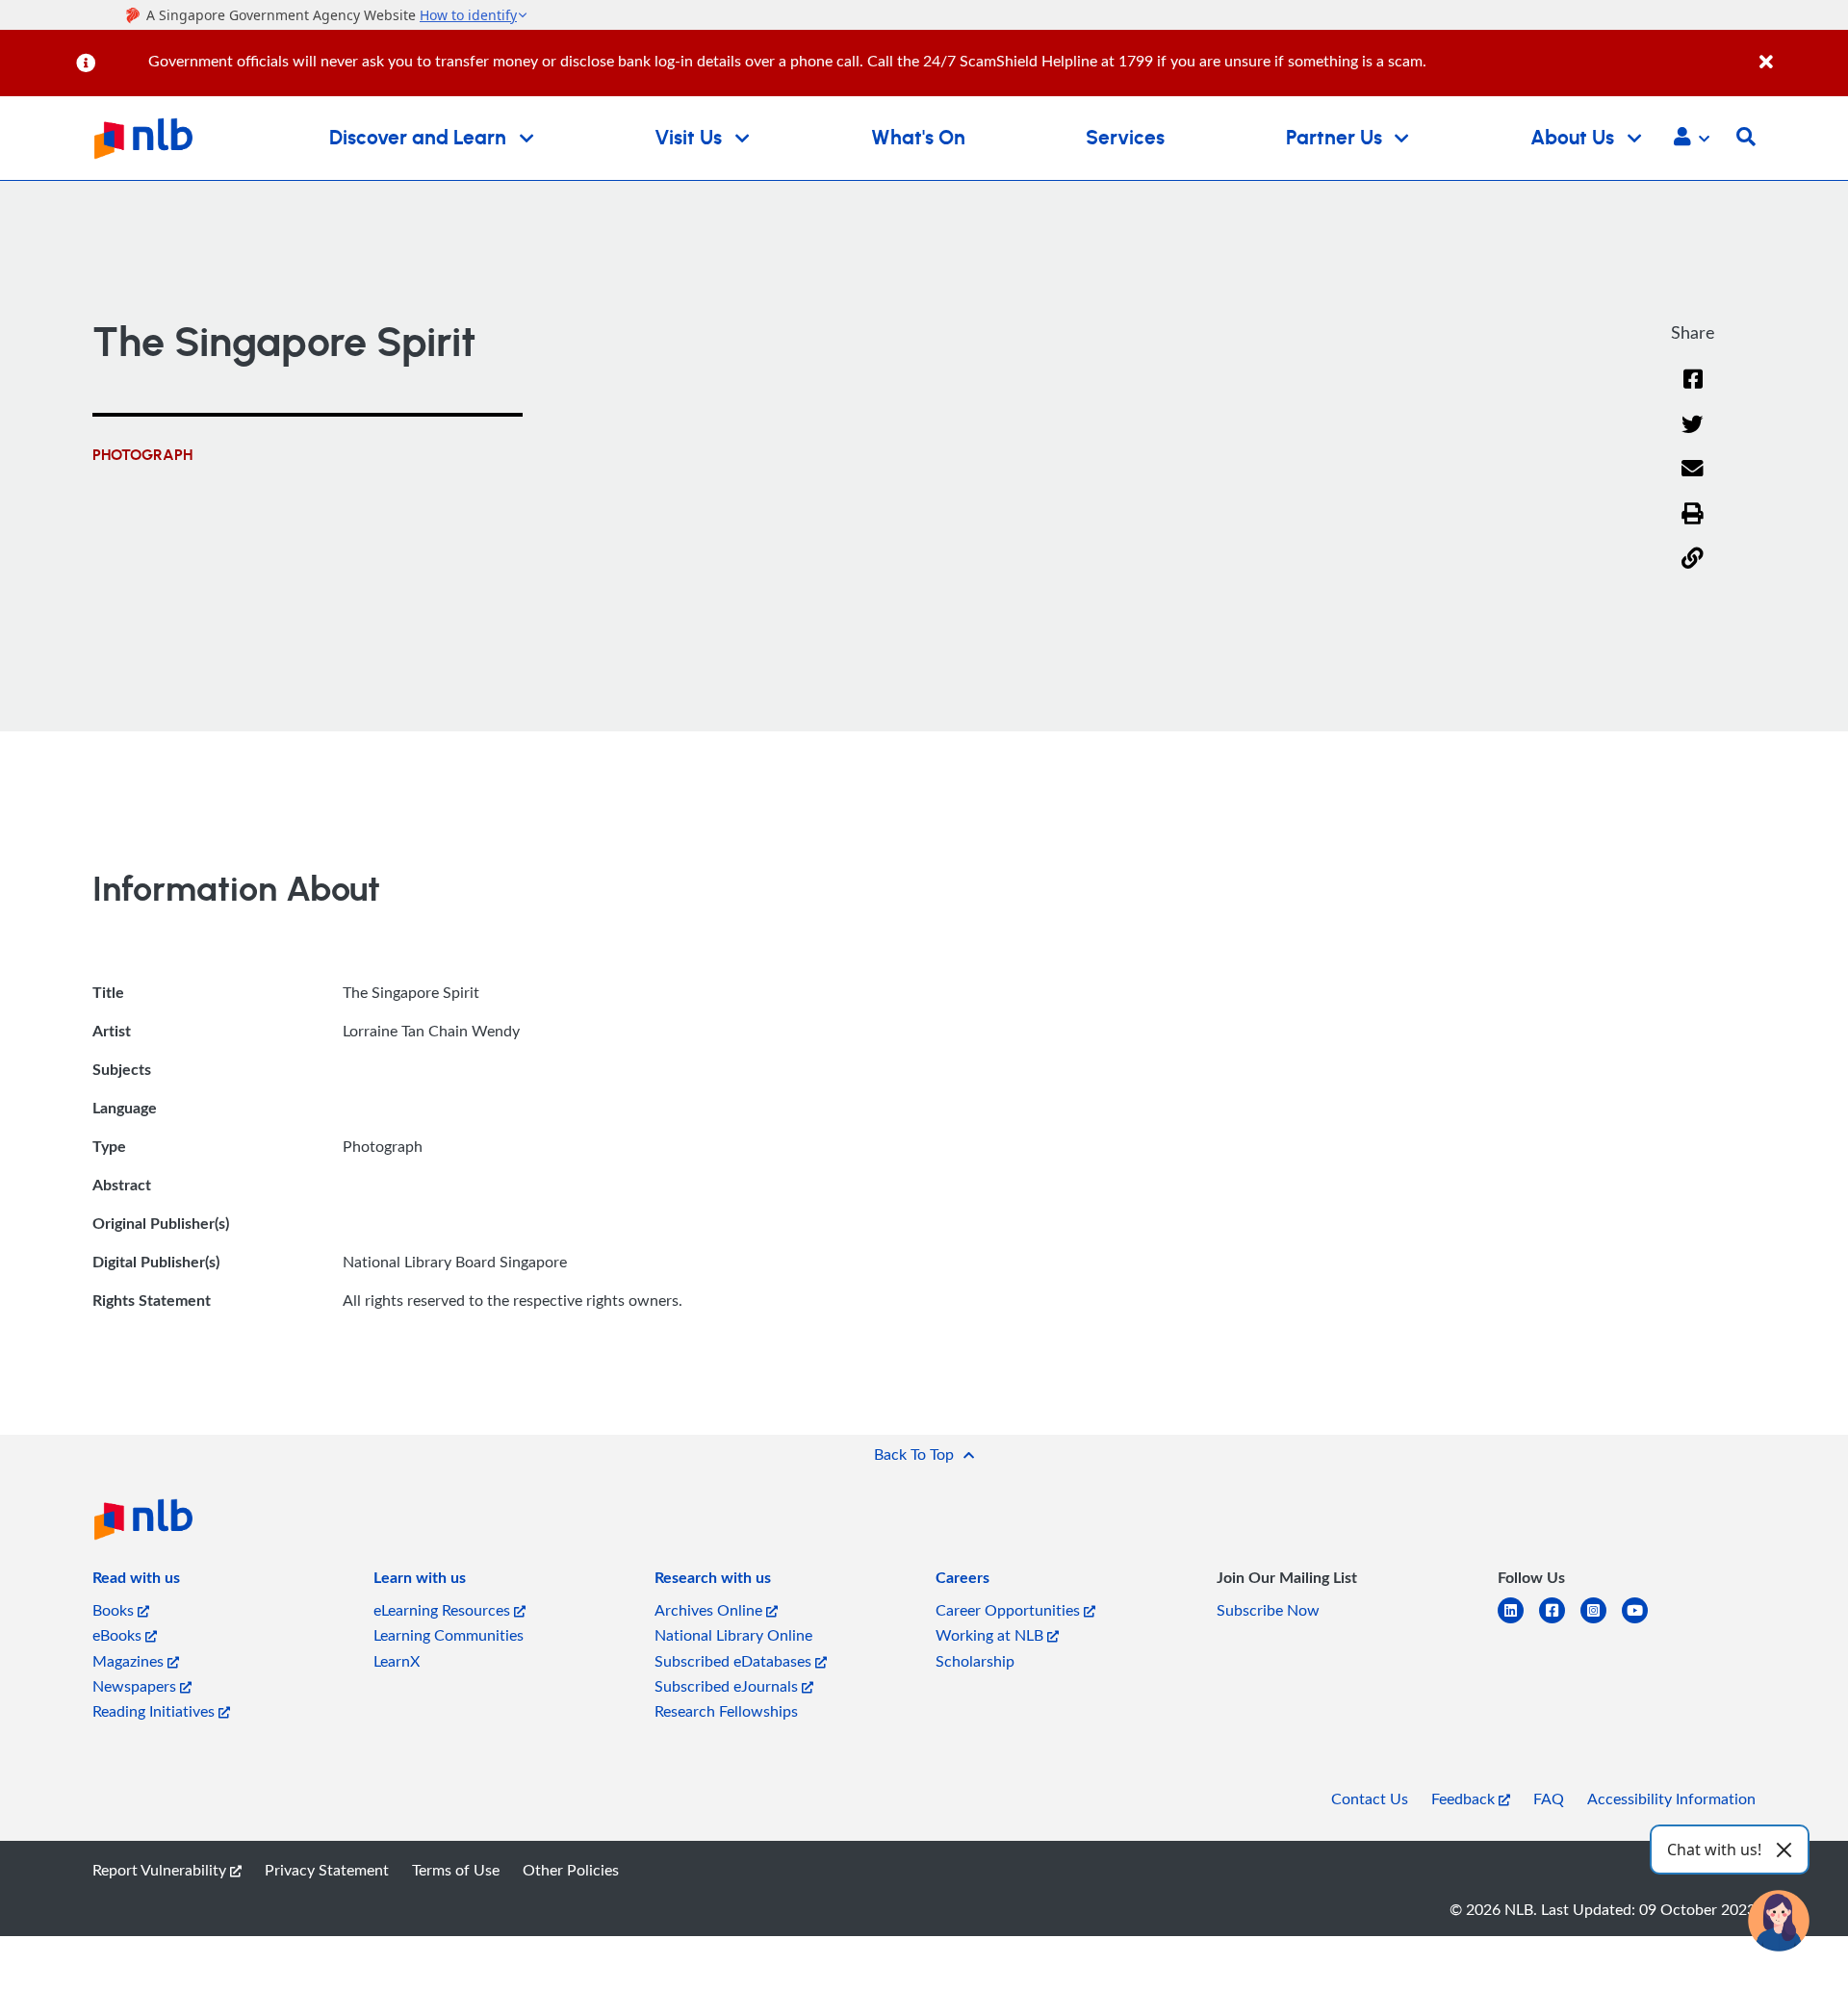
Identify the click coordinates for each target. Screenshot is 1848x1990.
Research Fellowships (726, 1711)
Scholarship (975, 1661)
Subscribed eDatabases (735, 1661)
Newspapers (136, 1686)
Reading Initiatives (155, 1711)
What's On (918, 138)
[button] (1692, 139)
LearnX (397, 1661)
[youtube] (1643, 1622)
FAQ (1549, 1799)
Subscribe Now (1268, 1610)
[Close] (1800, 51)
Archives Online (710, 1610)
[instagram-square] (1601, 1622)
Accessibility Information (1671, 1799)
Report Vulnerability (161, 1870)
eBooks (119, 1635)
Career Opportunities (1010, 1610)
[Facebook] (1693, 391)
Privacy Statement (327, 1870)
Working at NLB (991, 1635)
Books (115, 1610)
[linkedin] (1518, 1622)
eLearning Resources (444, 1610)
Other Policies (571, 1870)
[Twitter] (1693, 436)
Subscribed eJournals (728, 1686)
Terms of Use (456, 1870)
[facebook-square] (1560, 1622)
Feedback (1465, 1799)
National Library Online (733, 1635)
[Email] (1693, 481)
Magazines (130, 1661)
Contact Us (1370, 1799)
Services (1125, 138)
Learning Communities (449, 1635)
